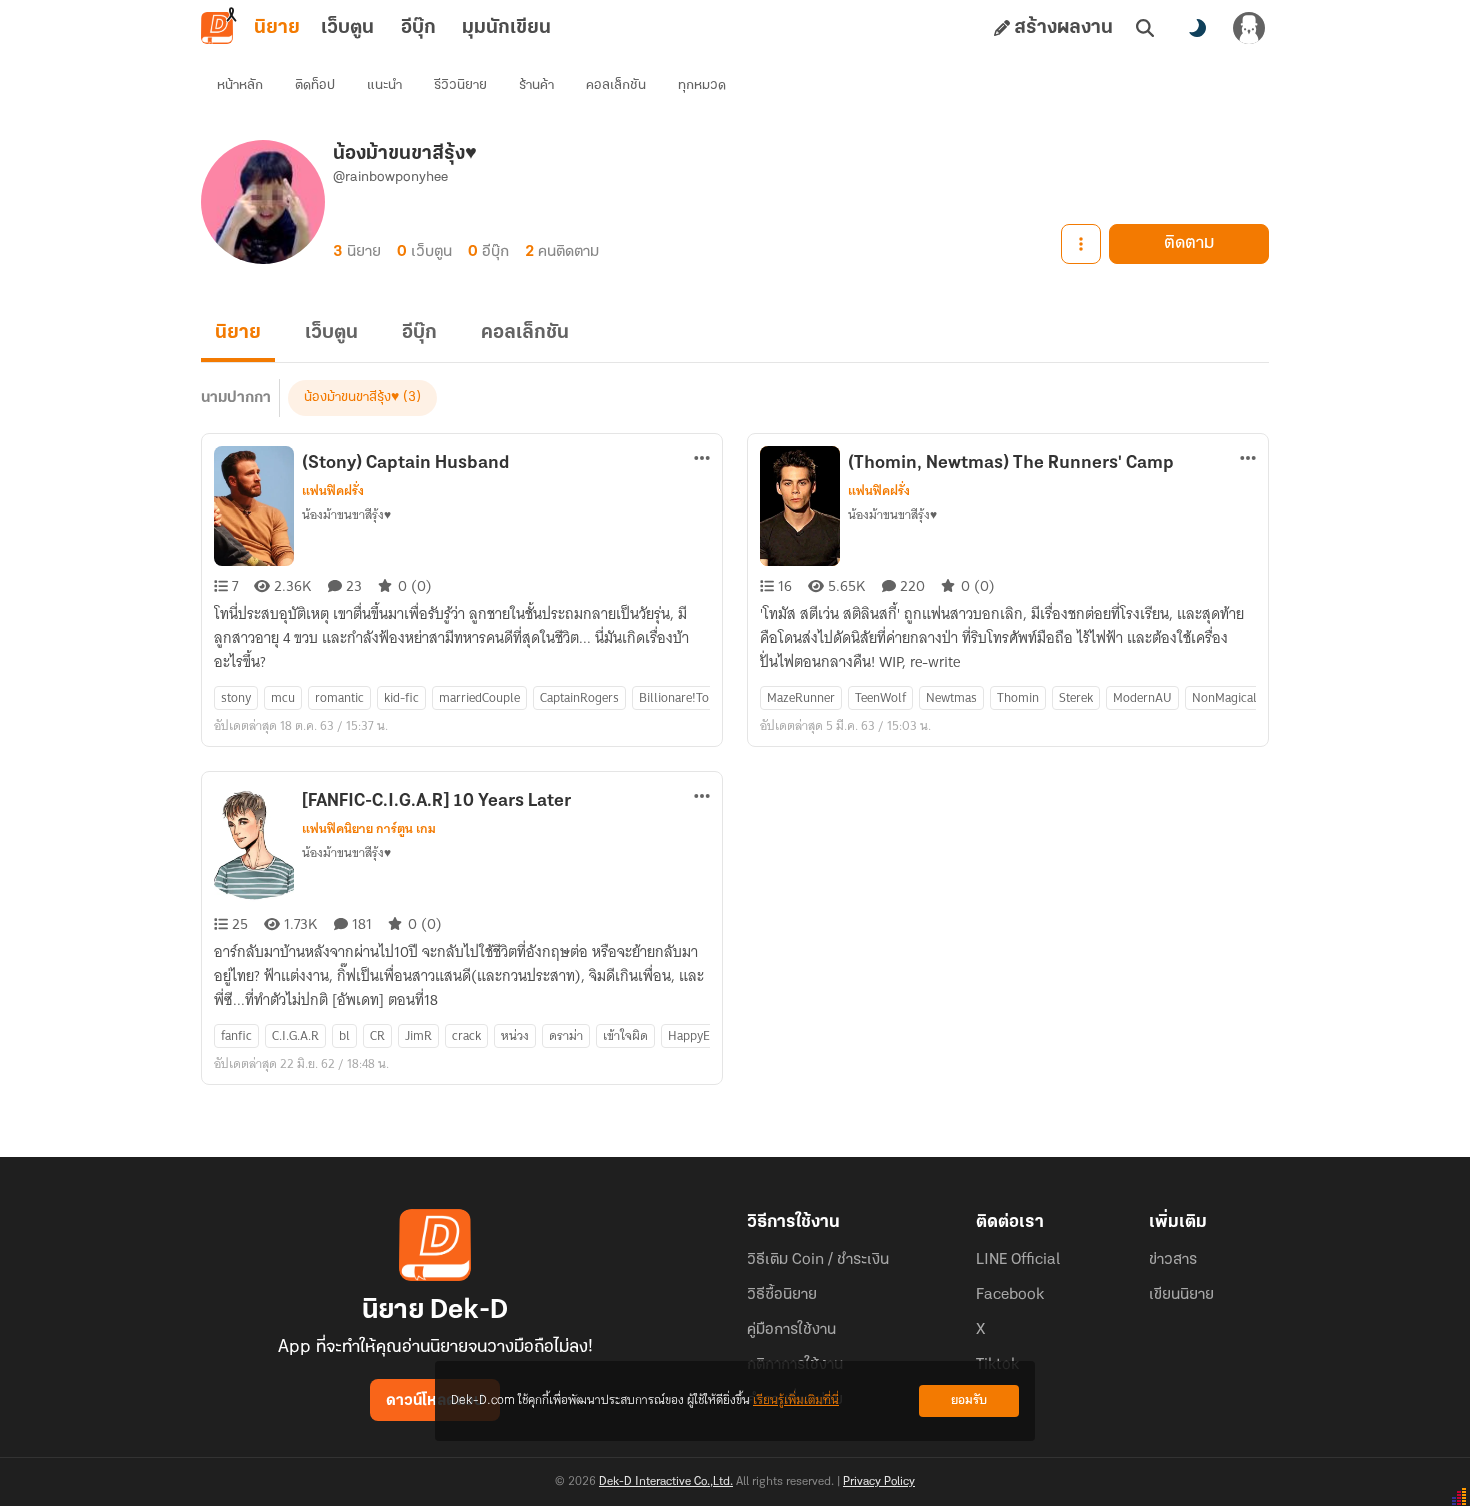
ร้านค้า (536, 85)
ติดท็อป (315, 85)
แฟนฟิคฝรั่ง (333, 491)
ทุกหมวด (702, 85)
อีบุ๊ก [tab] (418, 28)
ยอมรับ (969, 1400)
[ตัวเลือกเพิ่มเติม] (1081, 244)
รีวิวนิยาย (460, 85)
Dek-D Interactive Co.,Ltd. (666, 1482)
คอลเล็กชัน (616, 85)
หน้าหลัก (240, 85)
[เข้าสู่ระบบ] (1249, 28)
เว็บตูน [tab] (347, 28)
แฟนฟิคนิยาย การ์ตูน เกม (369, 829)
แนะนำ (384, 85)
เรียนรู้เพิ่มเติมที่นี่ (796, 1400)
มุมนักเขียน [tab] (506, 28)
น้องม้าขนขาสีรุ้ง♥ (351, 397)
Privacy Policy (879, 1482)
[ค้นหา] (1145, 28)
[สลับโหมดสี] (1197, 28)
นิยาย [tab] (277, 28)
